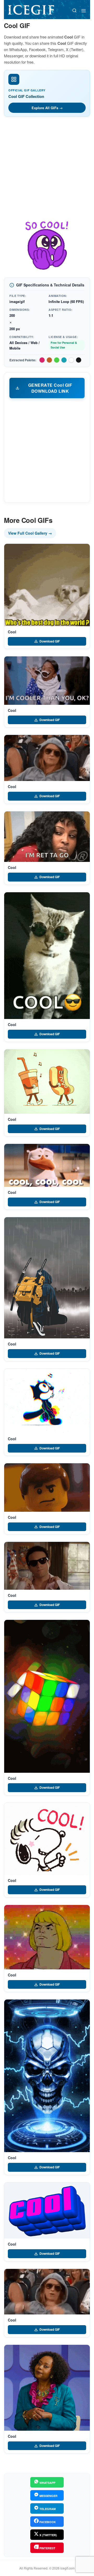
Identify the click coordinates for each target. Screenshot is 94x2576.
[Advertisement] (47, 170)
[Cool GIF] (47, 585)
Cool (12, 632)
